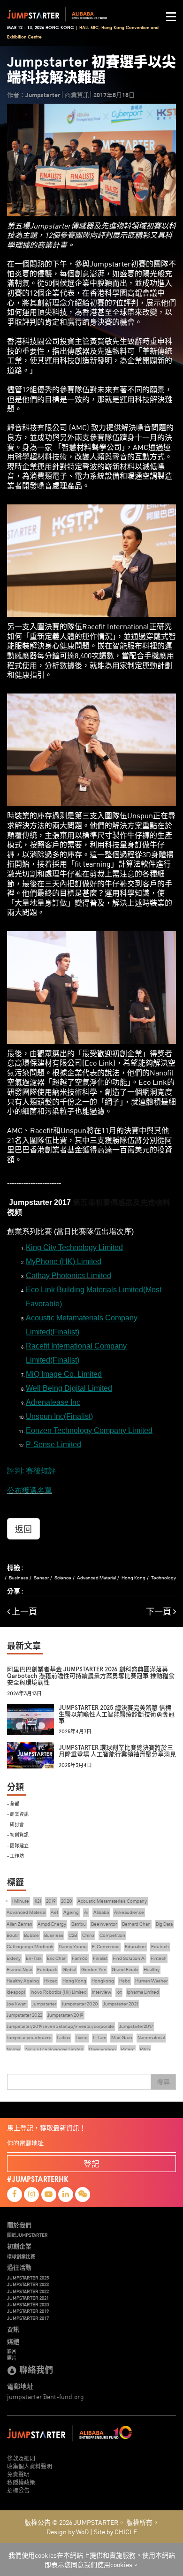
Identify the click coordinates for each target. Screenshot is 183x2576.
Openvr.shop (102, 2049)
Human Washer (151, 1981)
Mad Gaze (122, 2038)
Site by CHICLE (115, 2531)
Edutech (160, 1947)
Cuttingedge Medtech (30, 1947)
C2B (73, 1935)
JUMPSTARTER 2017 (28, 2318)
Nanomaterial (151, 2038)
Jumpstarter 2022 (24, 2015)
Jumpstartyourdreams (29, 2038)
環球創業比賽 (21, 2256)
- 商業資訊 (18, 1814)
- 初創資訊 (18, 1834)
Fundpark (47, 1970)
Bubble (31, 1935)
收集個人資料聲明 (30, 2466)
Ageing (71, 1912)
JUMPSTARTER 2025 (28, 2278)
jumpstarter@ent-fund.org (46, 2396)
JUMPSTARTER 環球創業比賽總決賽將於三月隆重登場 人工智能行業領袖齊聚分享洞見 (117, 1751)
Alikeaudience (129, 1912)
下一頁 (160, 1612)
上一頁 (23, 1612)
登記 (91, 2163)
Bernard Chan (136, 1924)
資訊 (13, 2329)
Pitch (145, 2049)
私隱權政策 (21, 2482)
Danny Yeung (73, 1947)
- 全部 (13, 1803)
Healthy (152, 1970)
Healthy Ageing (23, 1981)
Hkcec (51, 1981)
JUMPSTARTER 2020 (28, 2304)
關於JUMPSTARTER (27, 2235)
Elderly (14, 1958)
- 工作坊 (15, 1856)
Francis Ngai (19, 1970)
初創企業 (19, 2246)
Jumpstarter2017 (136, 2026)
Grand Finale (125, 1970)
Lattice (64, 2038)
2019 (51, 1901)
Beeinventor (104, 1924)
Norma (13, 2049)
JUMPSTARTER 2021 (28, 2298)
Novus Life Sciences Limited (54, 2049)
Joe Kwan (17, 2004)
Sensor (41, 1578)
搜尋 (163, 2082)
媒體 (13, 2341)
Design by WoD (68, 2531)
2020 (67, 1901)
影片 (12, 2351)
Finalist (100, 1958)
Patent (128, 2049)
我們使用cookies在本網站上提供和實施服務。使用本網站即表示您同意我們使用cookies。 (92, 2560)
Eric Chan (57, 1958)
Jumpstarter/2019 (65, 2015)
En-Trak (34, 1958)
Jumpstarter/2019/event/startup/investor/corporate (60, 2026)
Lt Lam (99, 2038)
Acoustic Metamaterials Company (112, 1901)
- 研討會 (15, 1824)
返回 (23, 1529)
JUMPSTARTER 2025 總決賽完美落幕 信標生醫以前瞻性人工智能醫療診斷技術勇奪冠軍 (117, 1715)
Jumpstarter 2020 (80, 2004)
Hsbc (125, 1981)
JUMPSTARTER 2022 (28, 2291)
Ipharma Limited (143, 1992)
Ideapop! (16, 1992)
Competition (112, 1935)
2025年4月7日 (75, 1732)
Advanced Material (96, 1578)
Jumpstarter (44, 2004)
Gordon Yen (94, 1970)
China (88, 1935)
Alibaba (101, 1912)
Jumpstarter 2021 (121, 2004)
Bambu (79, 1924)
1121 (38, 1901)
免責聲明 (18, 2474)
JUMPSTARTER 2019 (28, 2311)
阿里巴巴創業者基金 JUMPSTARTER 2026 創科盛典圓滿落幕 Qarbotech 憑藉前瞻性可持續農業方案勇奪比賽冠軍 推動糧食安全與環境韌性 (91, 1676)
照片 (12, 2358)
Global (69, 1970)
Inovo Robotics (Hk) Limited (59, 1992)
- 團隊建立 (18, 1845)
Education (135, 1947)
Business (19, 1578)
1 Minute (20, 1901)
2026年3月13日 (24, 1694)
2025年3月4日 (75, 1765)
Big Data (164, 1924)
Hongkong (103, 1981)
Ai (86, 1912)
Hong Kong (133, 1578)
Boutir (13, 1935)
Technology (164, 1578)
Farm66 (80, 1958)
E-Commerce (106, 1947)
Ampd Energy (52, 1924)
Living (82, 2038)
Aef (54, 1912)
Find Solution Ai (129, 1958)
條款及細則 (21, 2458)
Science (63, 1578)
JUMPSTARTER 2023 (28, 2284)
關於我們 (19, 2225)
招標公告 (18, 2490)
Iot (119, 1992)
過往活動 (19, 2267)
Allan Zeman (19, 1924)
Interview (102, 1992)
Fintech (159, 1958)
